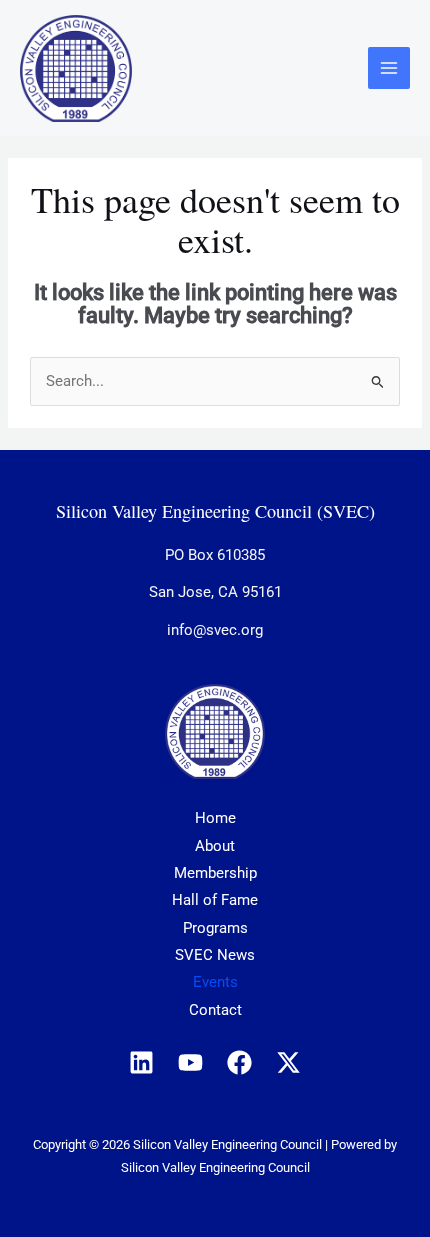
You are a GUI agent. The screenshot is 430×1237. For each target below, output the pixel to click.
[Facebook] (239, 1062)
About (215, 846)
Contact (215, 1010)
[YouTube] (190, 1062)
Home (215, 818)
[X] (288, 1062)
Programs (215, 928)
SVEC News (215, 955)
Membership (215, 873)
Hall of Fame (215, 900)
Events (215, 982)
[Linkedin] (141, 1062)
